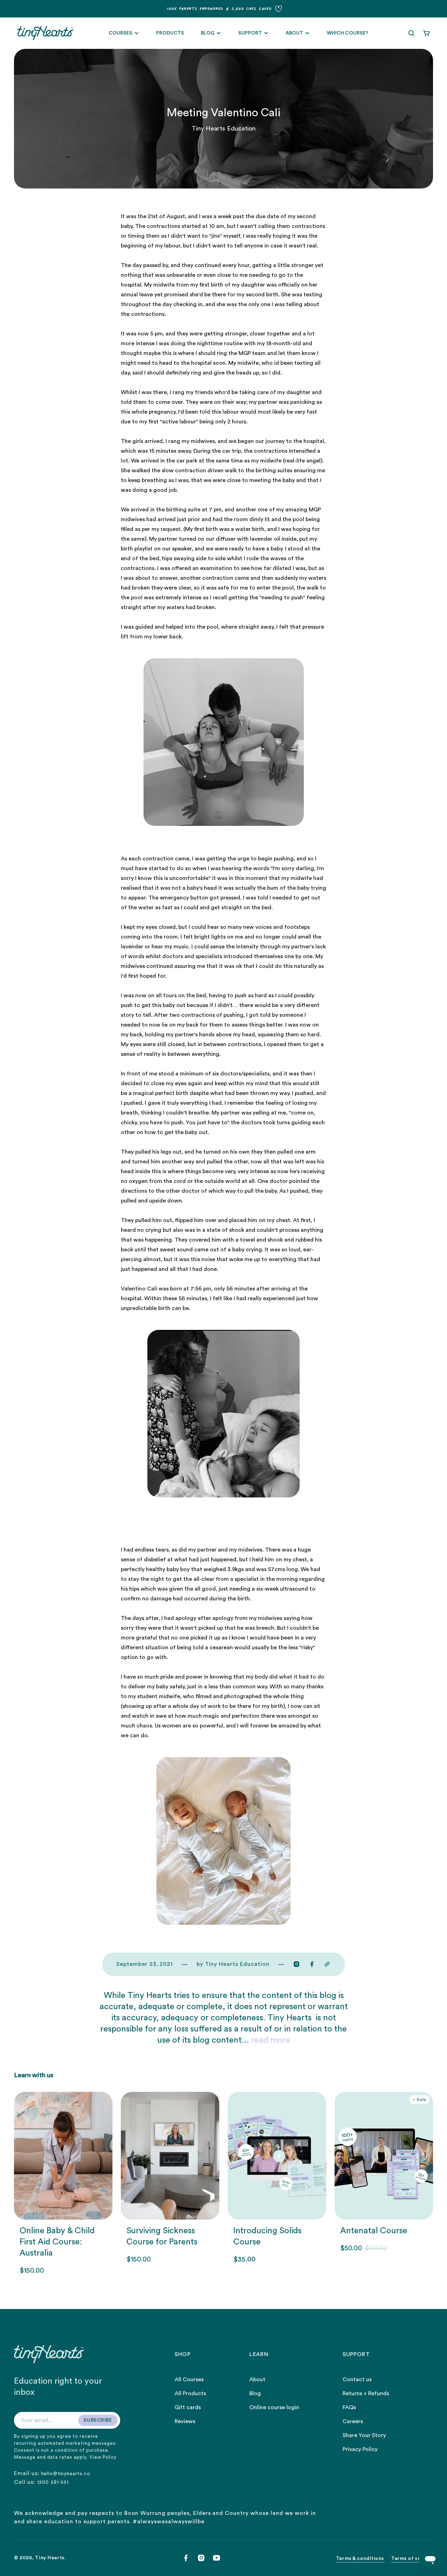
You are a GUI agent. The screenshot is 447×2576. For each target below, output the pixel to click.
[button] (411, 33)
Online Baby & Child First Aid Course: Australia (57, 2242)
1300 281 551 (53, 2482)
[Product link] (63, 2183)
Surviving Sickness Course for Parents (162, 2236)
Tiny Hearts (50, 2558)
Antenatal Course (374, 2231)
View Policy (103, 2457)
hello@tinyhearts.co (66, 2474)
